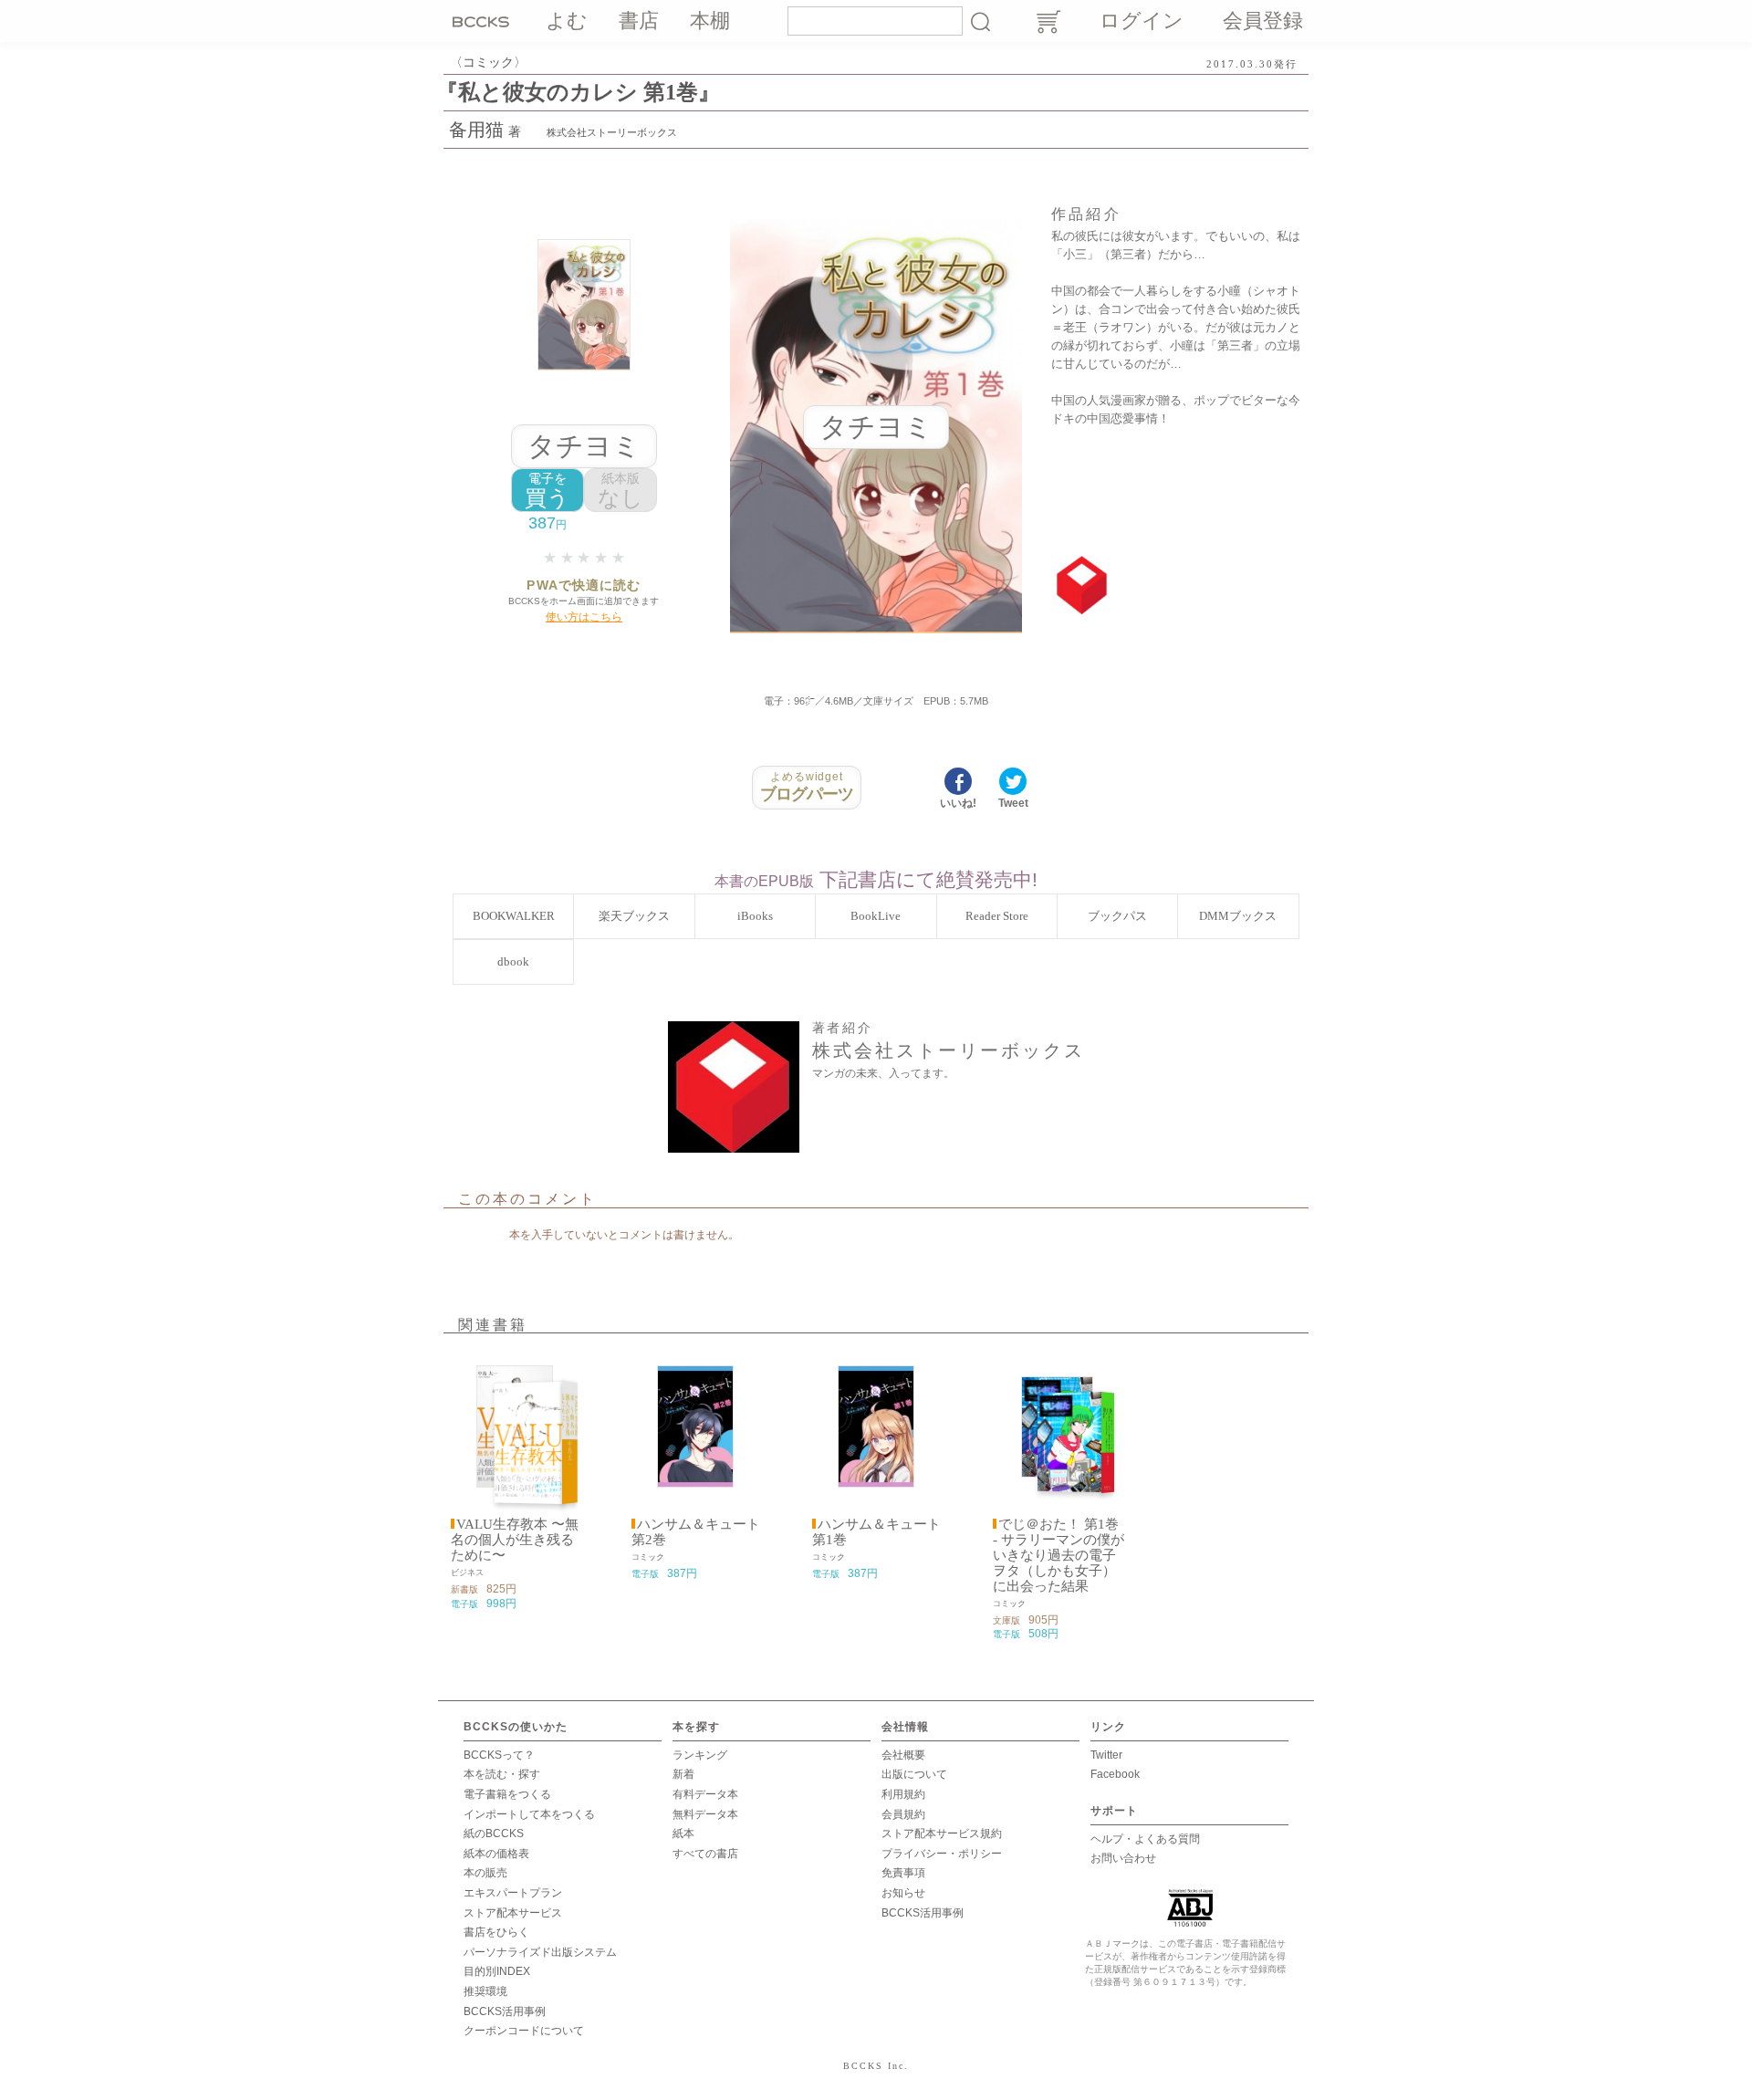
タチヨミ (584, 446)
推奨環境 (485, 1991)
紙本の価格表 (496, 1854)
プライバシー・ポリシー (942, 1854)
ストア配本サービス (513, 1913)
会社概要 (903, 1755)
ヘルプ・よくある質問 (1145, 1839)
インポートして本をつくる (529, 1814)
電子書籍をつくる (507, 1794)
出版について (914, 1774)
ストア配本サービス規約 (942, 1834)
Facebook (1115, 1774)
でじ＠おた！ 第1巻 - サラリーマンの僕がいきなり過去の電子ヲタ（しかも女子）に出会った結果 (1058, 1555)
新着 (683, 1774)
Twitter (1106, 1755)
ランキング (700, 1755)
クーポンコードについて (524, 2031)
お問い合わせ (1123, 1858)
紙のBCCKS (494, 1834)
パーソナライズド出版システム (540, 1952)
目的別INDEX (497, 1971)
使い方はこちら (584, 617)
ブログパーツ (807, 787)
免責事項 (903, 1873)
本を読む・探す (502, 1774)
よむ (567, 21)
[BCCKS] (484, 21)
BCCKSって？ (499, 1755)
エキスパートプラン (513, 1893)
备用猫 (476, 130)
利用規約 (903, 1794)
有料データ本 (705, 1794)
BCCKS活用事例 (505, 2011)
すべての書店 (705, 1854)
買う (547, 491)
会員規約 (903, 1814)
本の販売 (485, 1873)
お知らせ (903, 1893)
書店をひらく (496, 1932)
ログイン (1142, 21)
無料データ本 (705, 1814)
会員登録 (1263, 21)
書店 (639, 21)
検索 (980, 21)
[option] (515, 1481)
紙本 (683, 1834)
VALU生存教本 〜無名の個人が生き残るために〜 (515, 1540)
